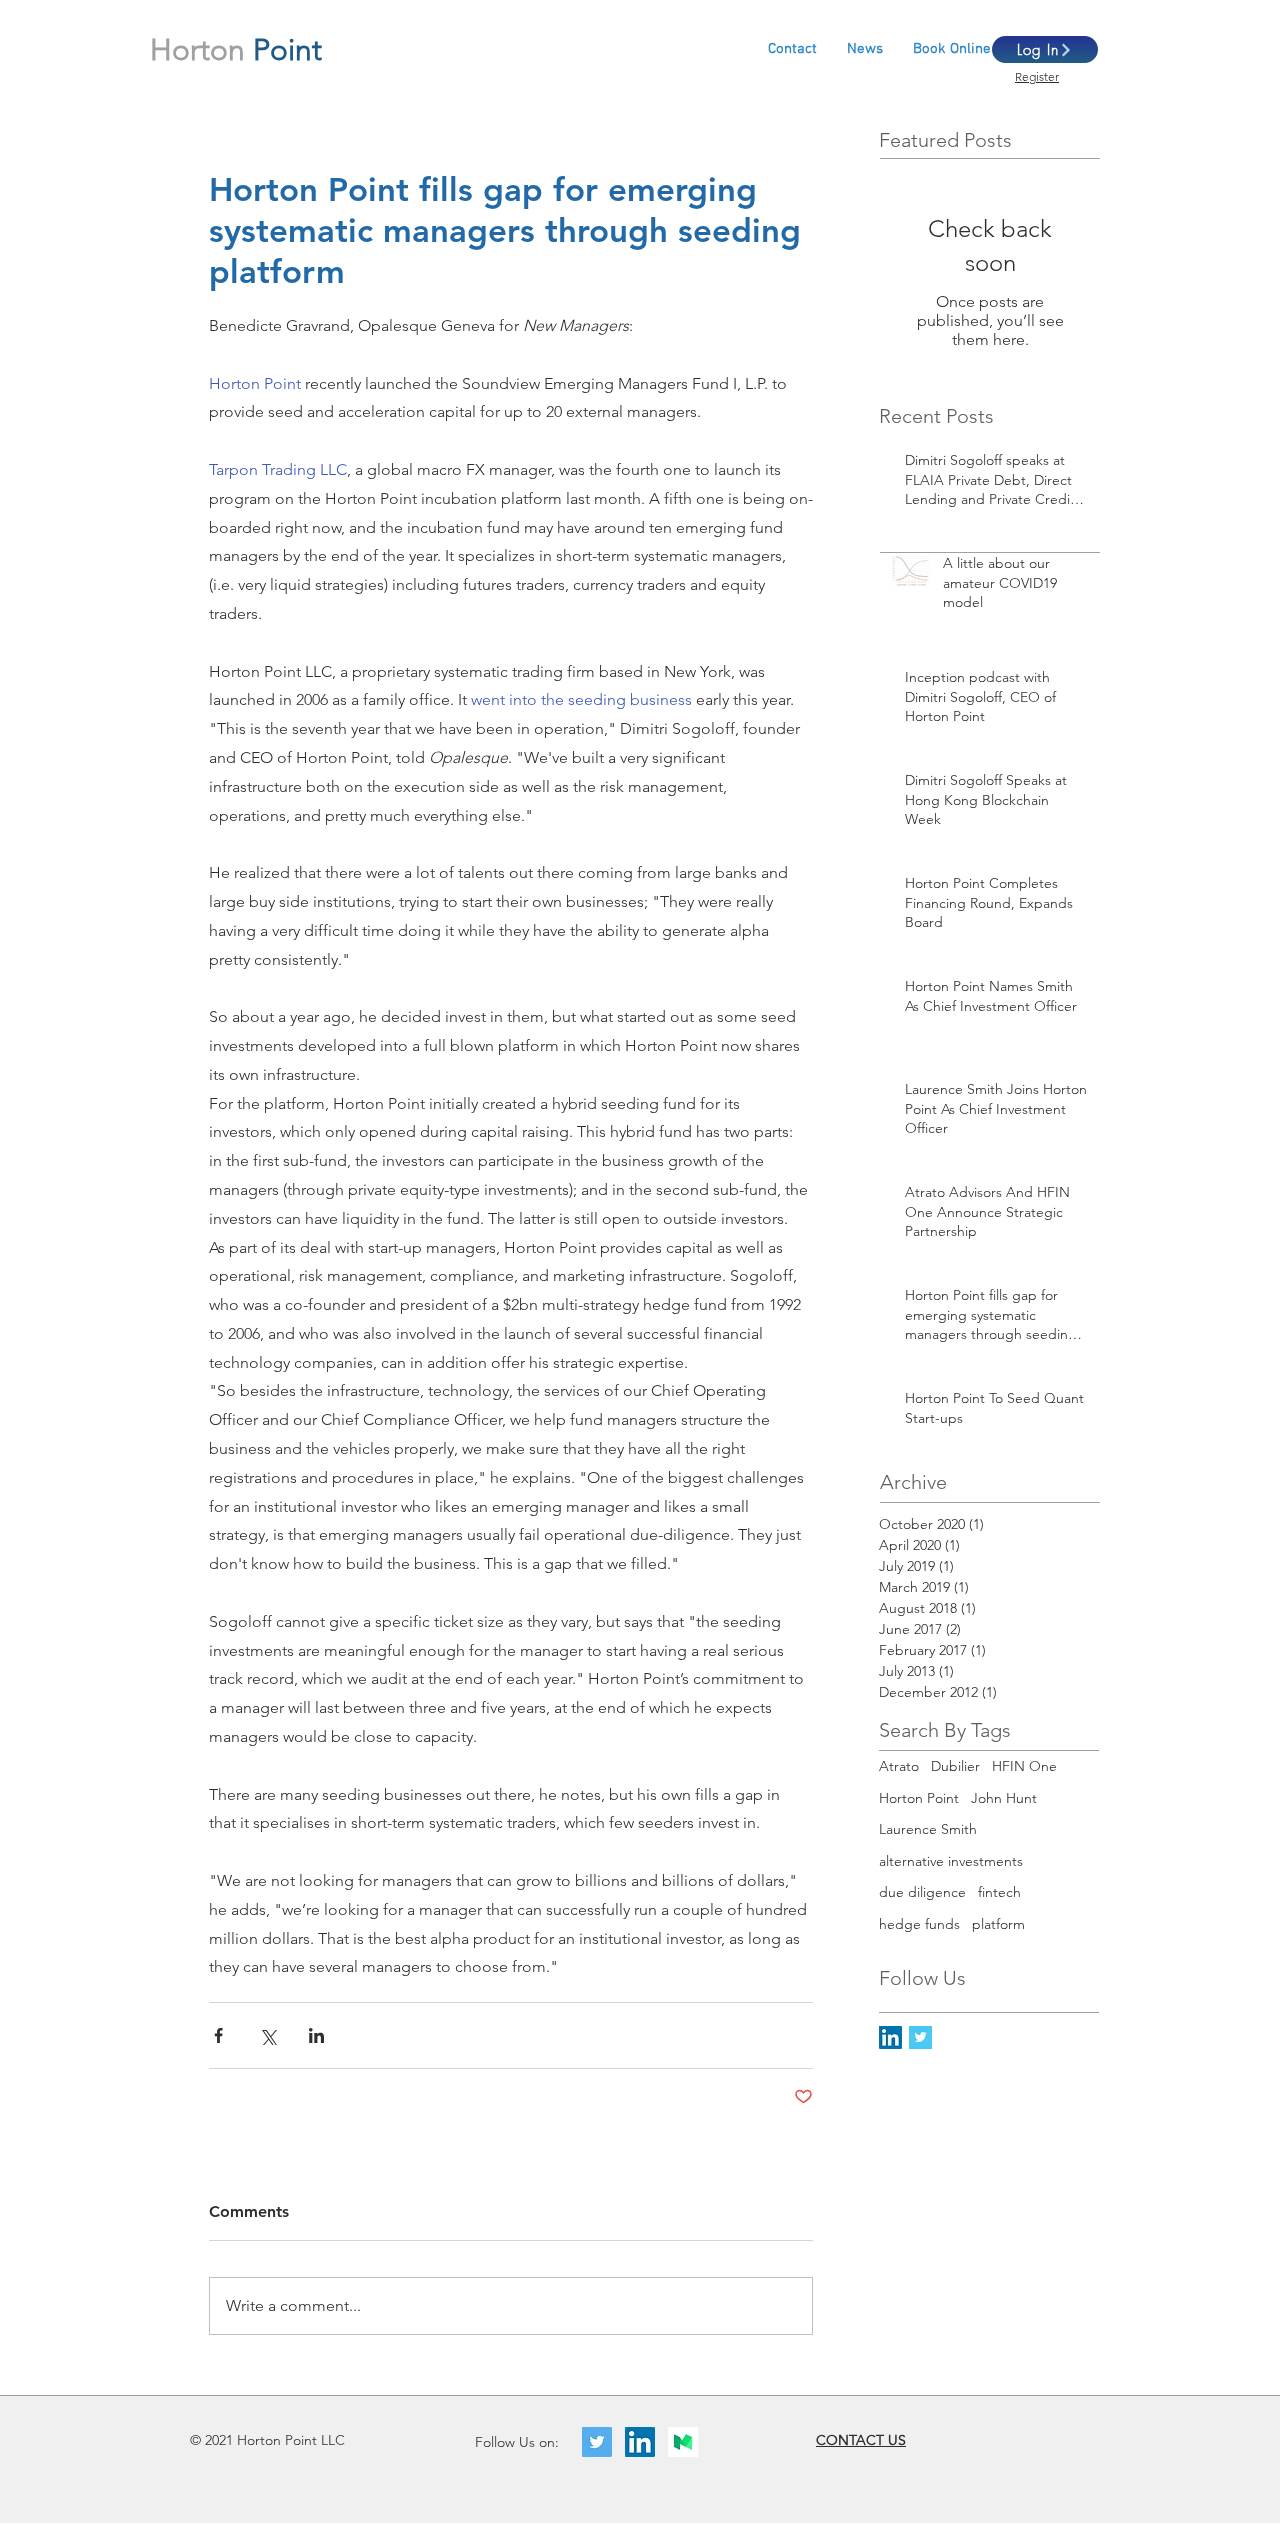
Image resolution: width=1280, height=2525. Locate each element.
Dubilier (955, 1766)
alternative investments (951, 1861)
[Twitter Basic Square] (920, 2037)
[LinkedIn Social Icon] (890, 2037)
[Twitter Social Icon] (597, 2442)
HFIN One (1024, 1766)
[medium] (683, 2442)
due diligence (922, 1892)
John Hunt (1004, 1798)
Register (1037, 76)
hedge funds (919, 1924)
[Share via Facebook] (218, 2035)
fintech (999, 1892)
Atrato (899, 1766)
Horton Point (919, 1798)
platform (998, 1924)
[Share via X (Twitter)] (267, 2035)
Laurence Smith (928, 1829)
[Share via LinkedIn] (316, 2035)
